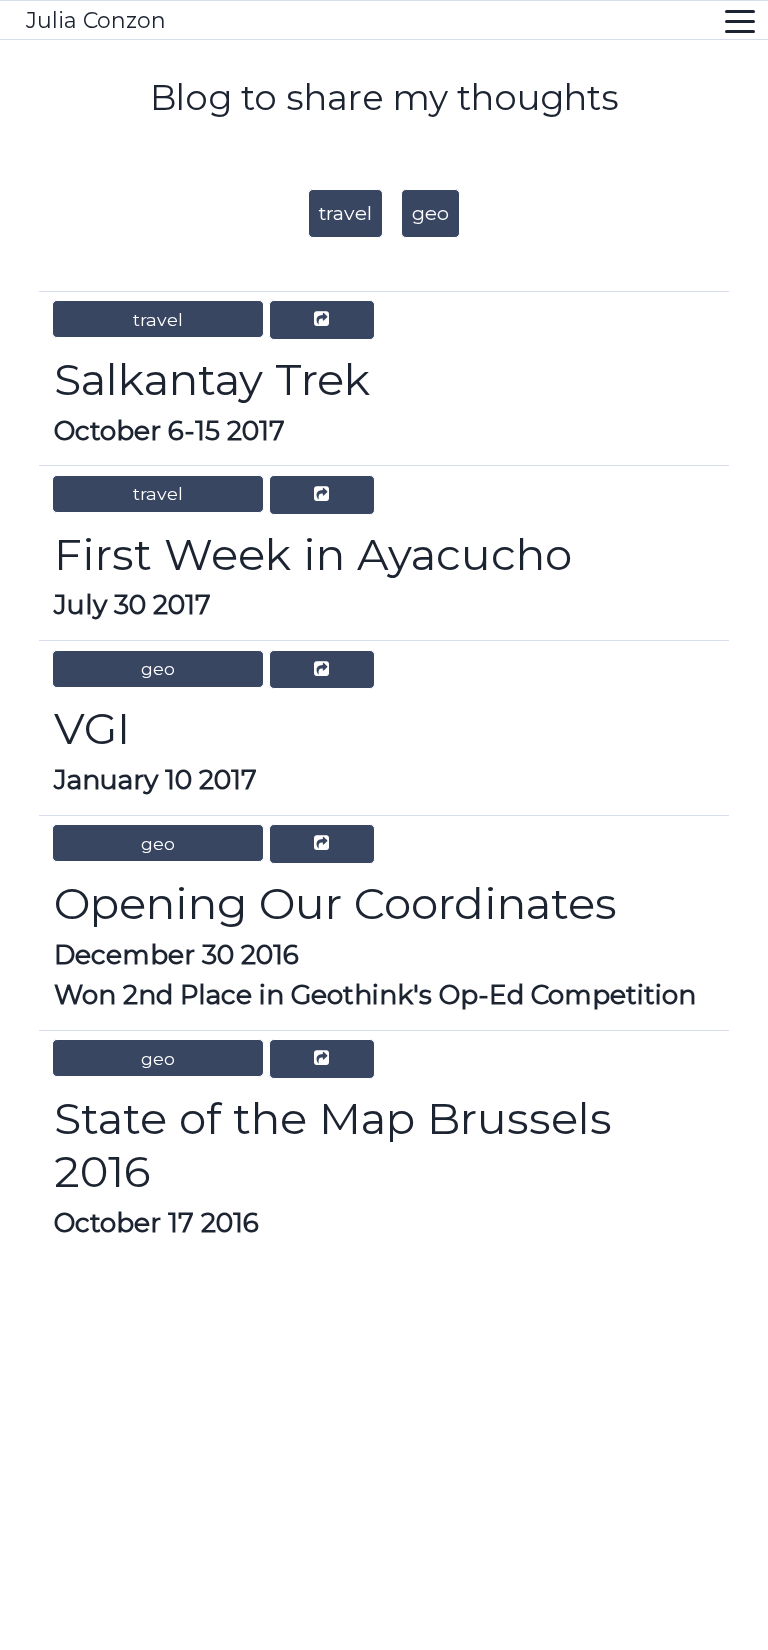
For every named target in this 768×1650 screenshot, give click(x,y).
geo (430, 213)
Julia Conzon (96, 20)
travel (345, 213)
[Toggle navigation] (740, 20)
